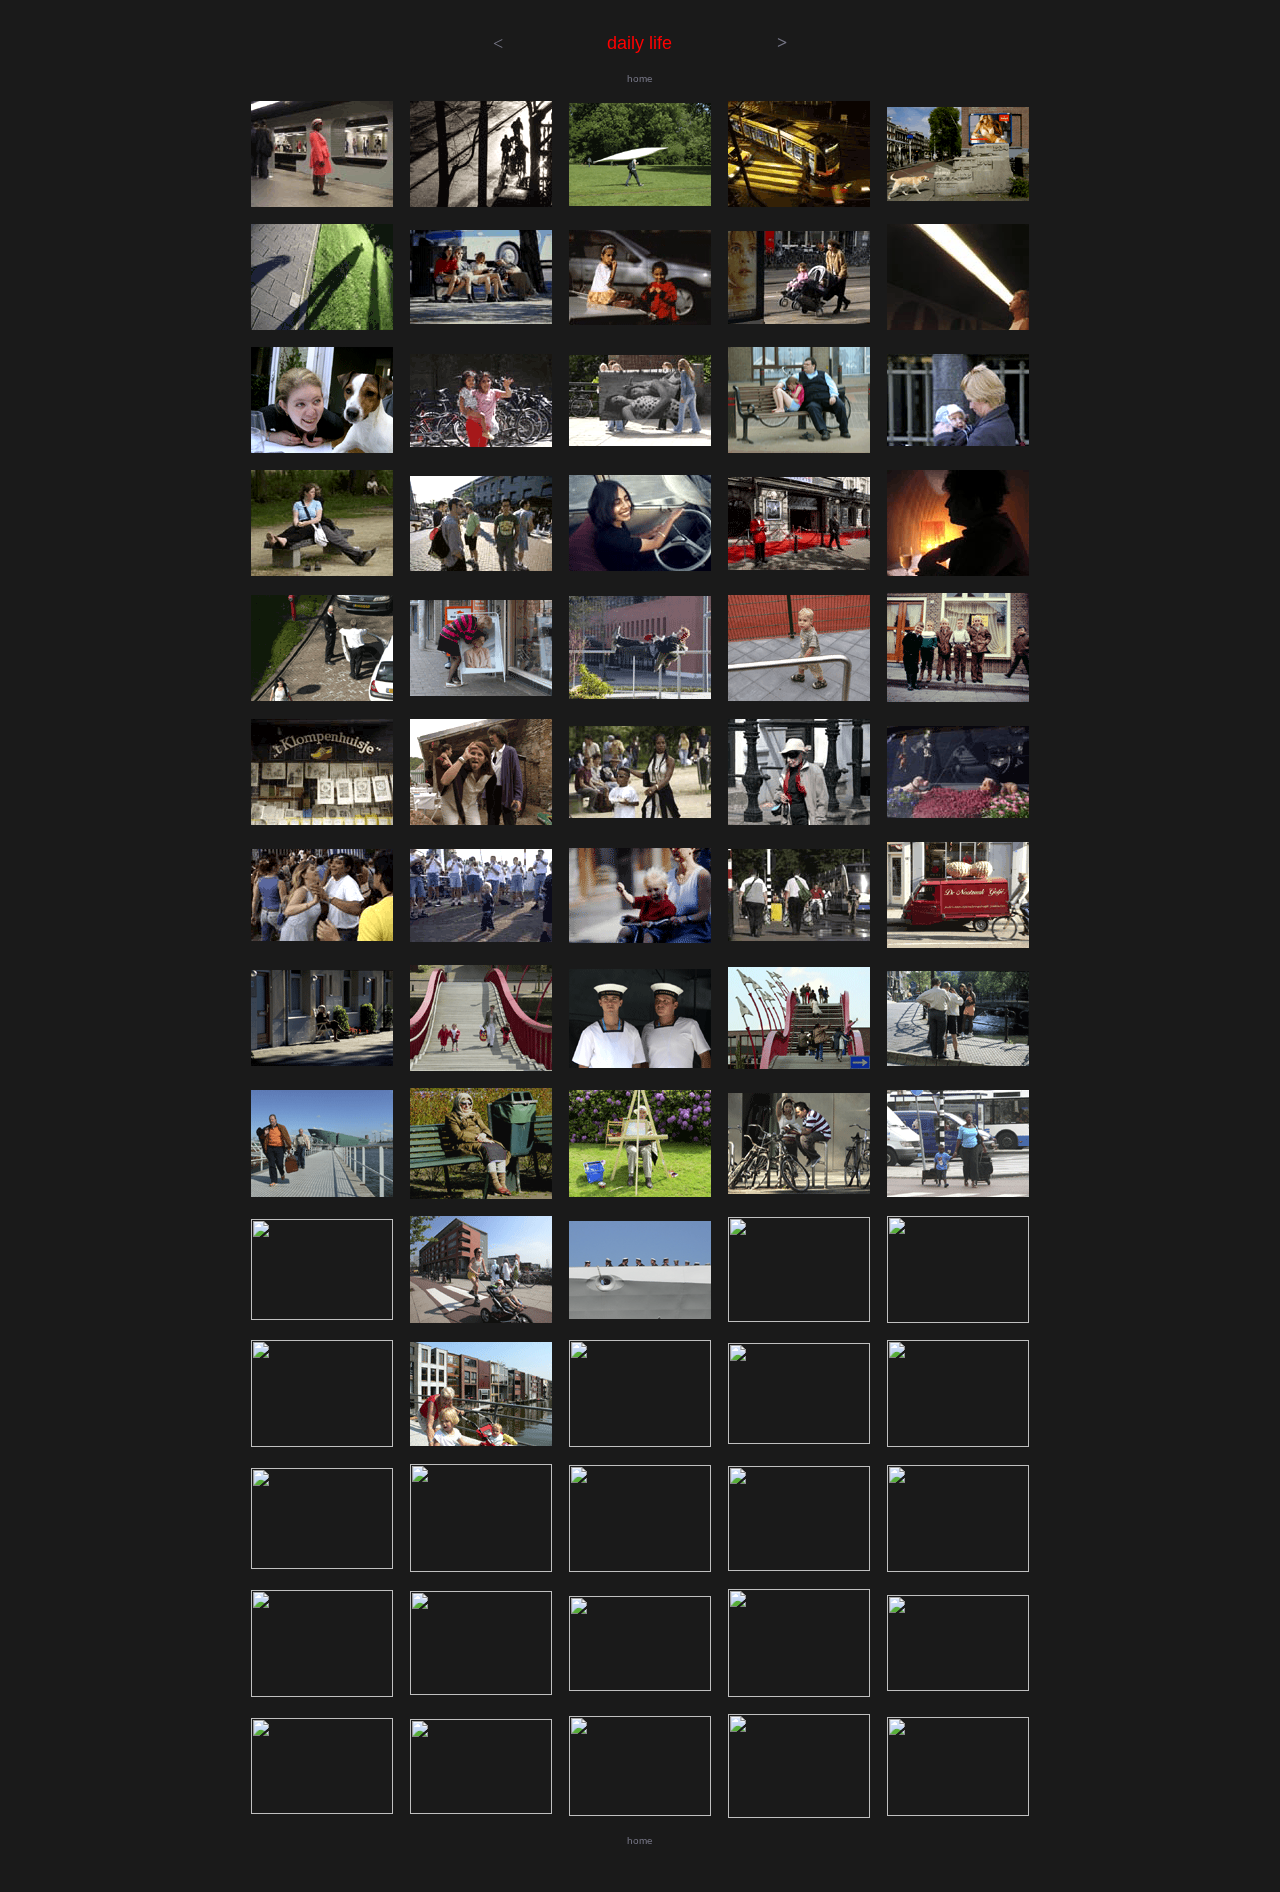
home (640, 78)
